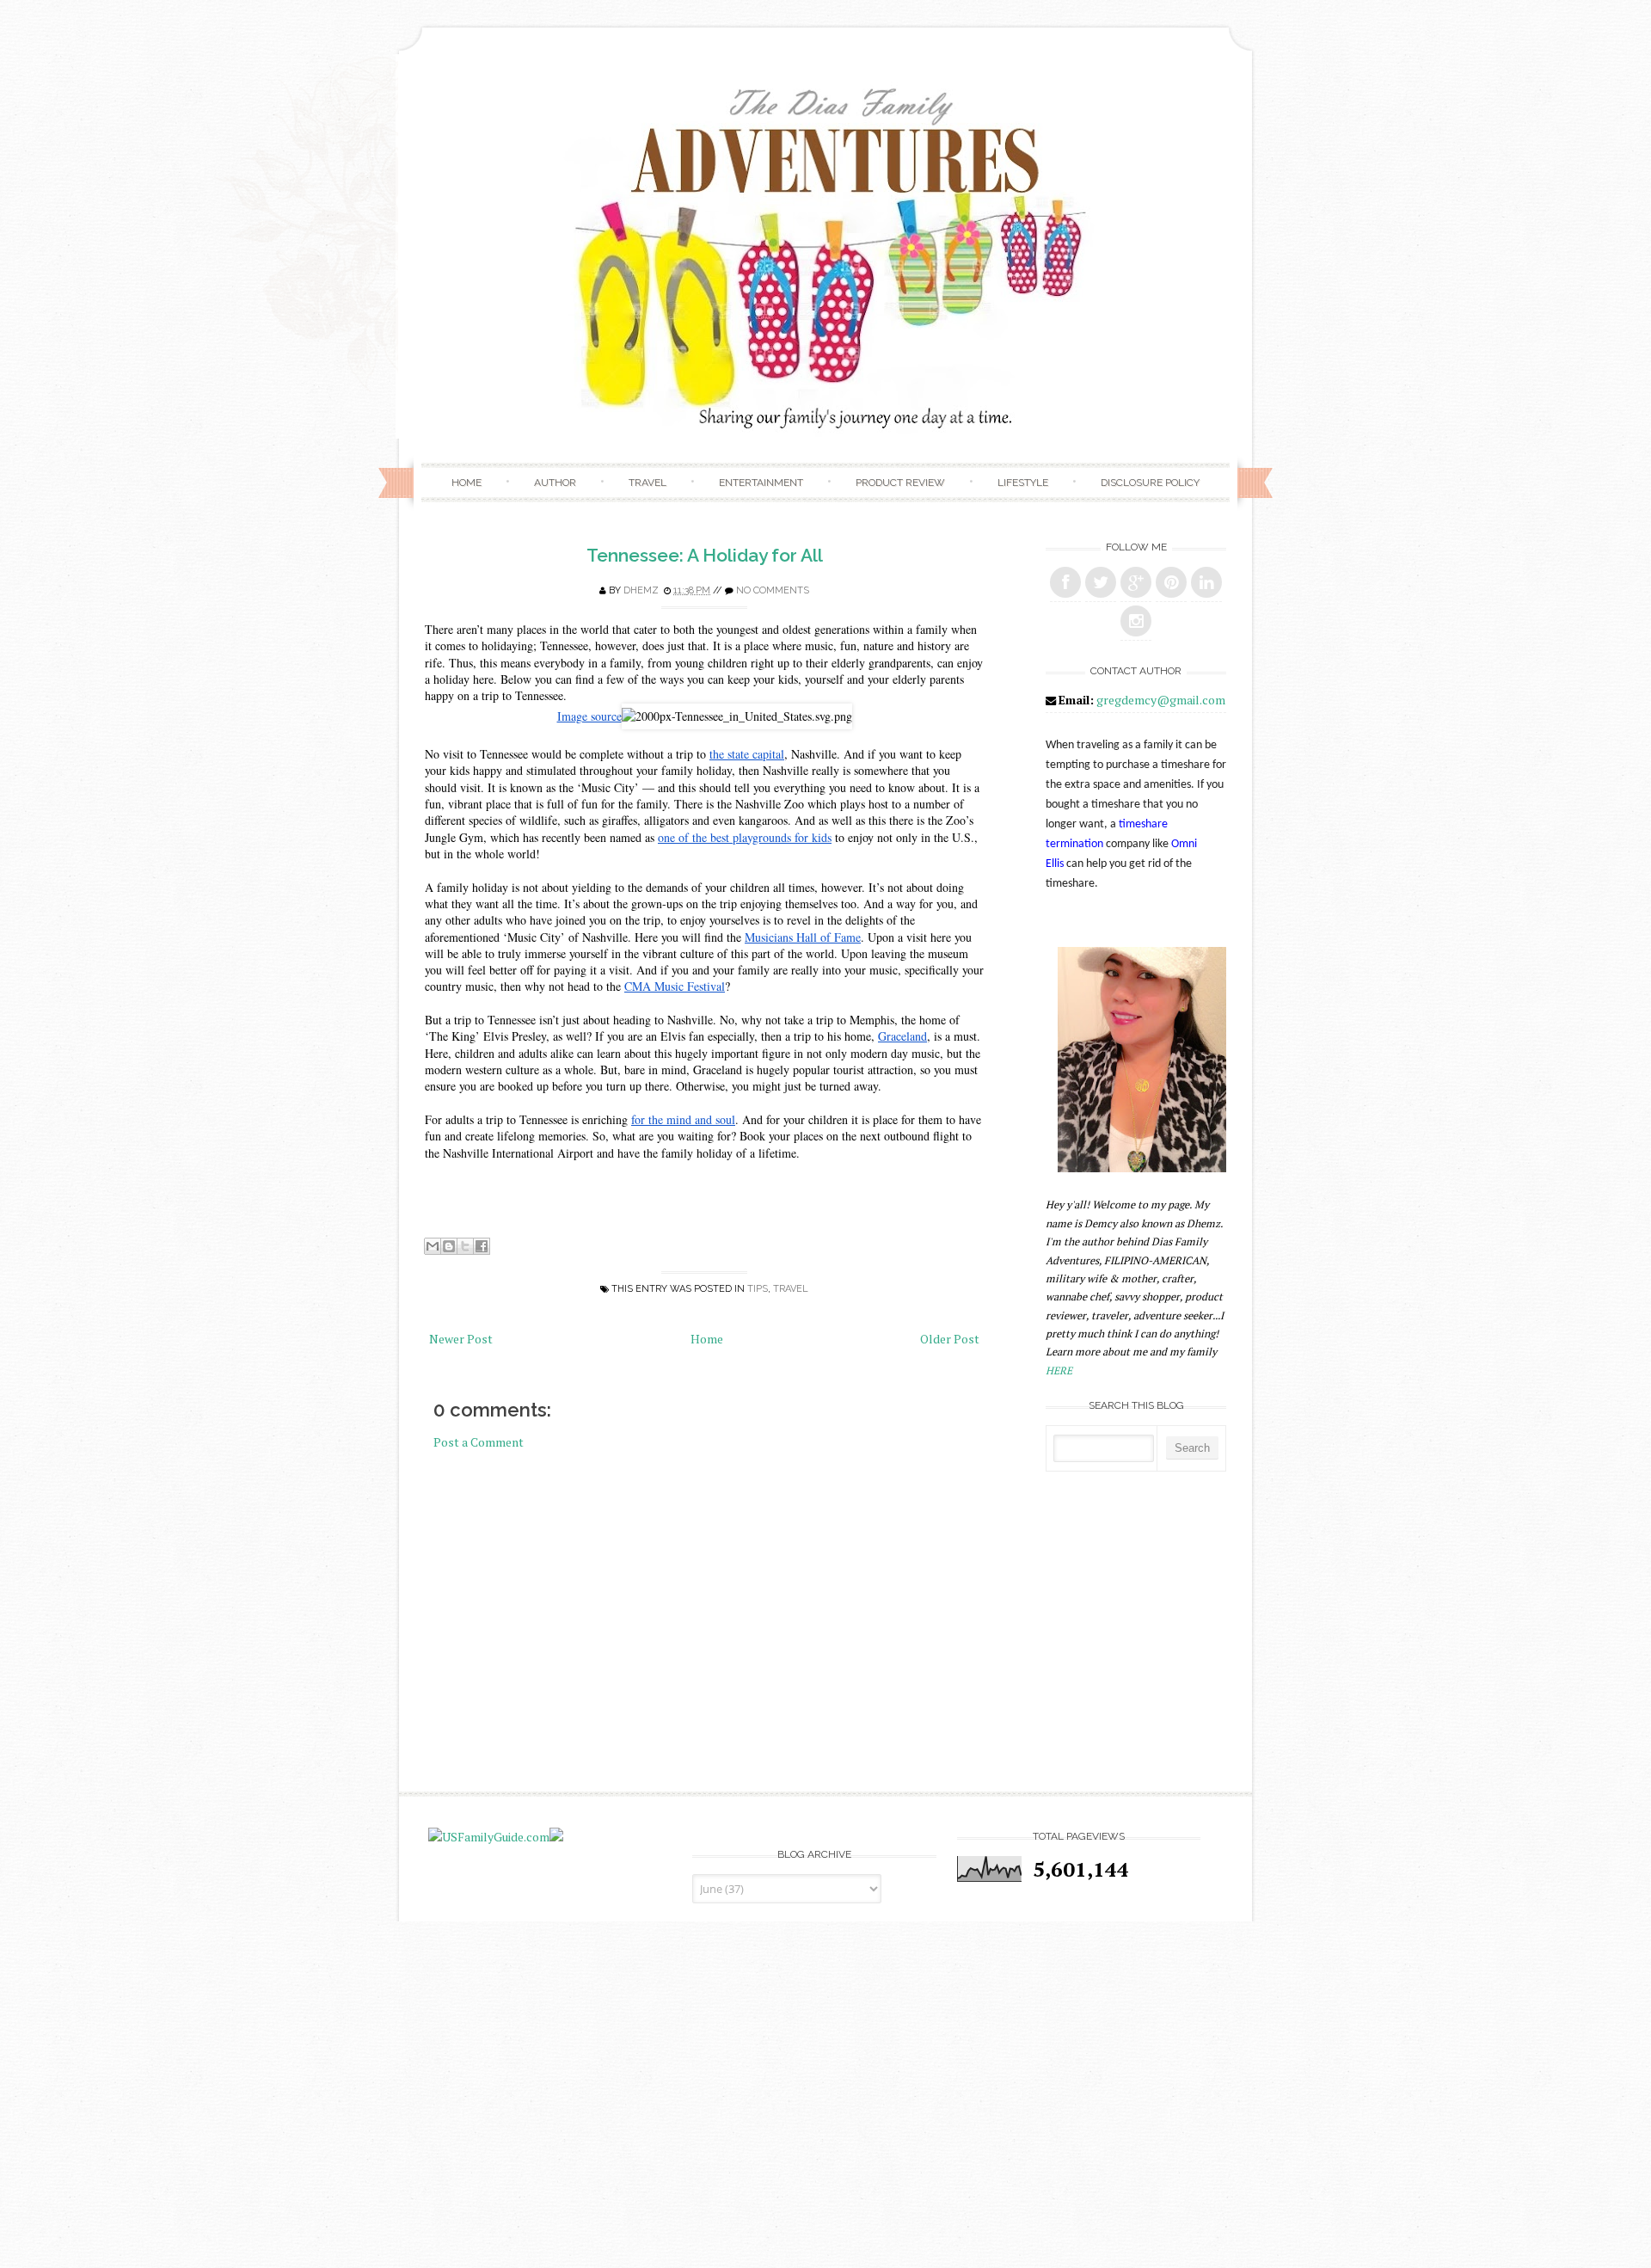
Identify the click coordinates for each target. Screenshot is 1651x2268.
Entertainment (761, 482)
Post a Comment (479, 1442)
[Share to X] (465, 1246)
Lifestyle (1023, 482)
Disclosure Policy (1150, 482)
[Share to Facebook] (482, 1246)
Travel (648, 482)
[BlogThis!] (449, 1246)
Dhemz (641, 590)
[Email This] (433, 1246)
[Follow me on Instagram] (1136, 621)
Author (555, 482)
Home (466, 482)
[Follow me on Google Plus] (1136, 582)
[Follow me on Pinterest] (1171, 582)
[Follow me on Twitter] (1101, 582)
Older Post (950, 1339)
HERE (1059, 1371)
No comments (773, 590)
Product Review (900, 482)
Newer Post (461, 1339)
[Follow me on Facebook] (1065, 582)
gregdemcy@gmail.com (1161, 700)
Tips (758, 1289)
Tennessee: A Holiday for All (705, 555)
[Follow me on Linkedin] (1206, 582)
